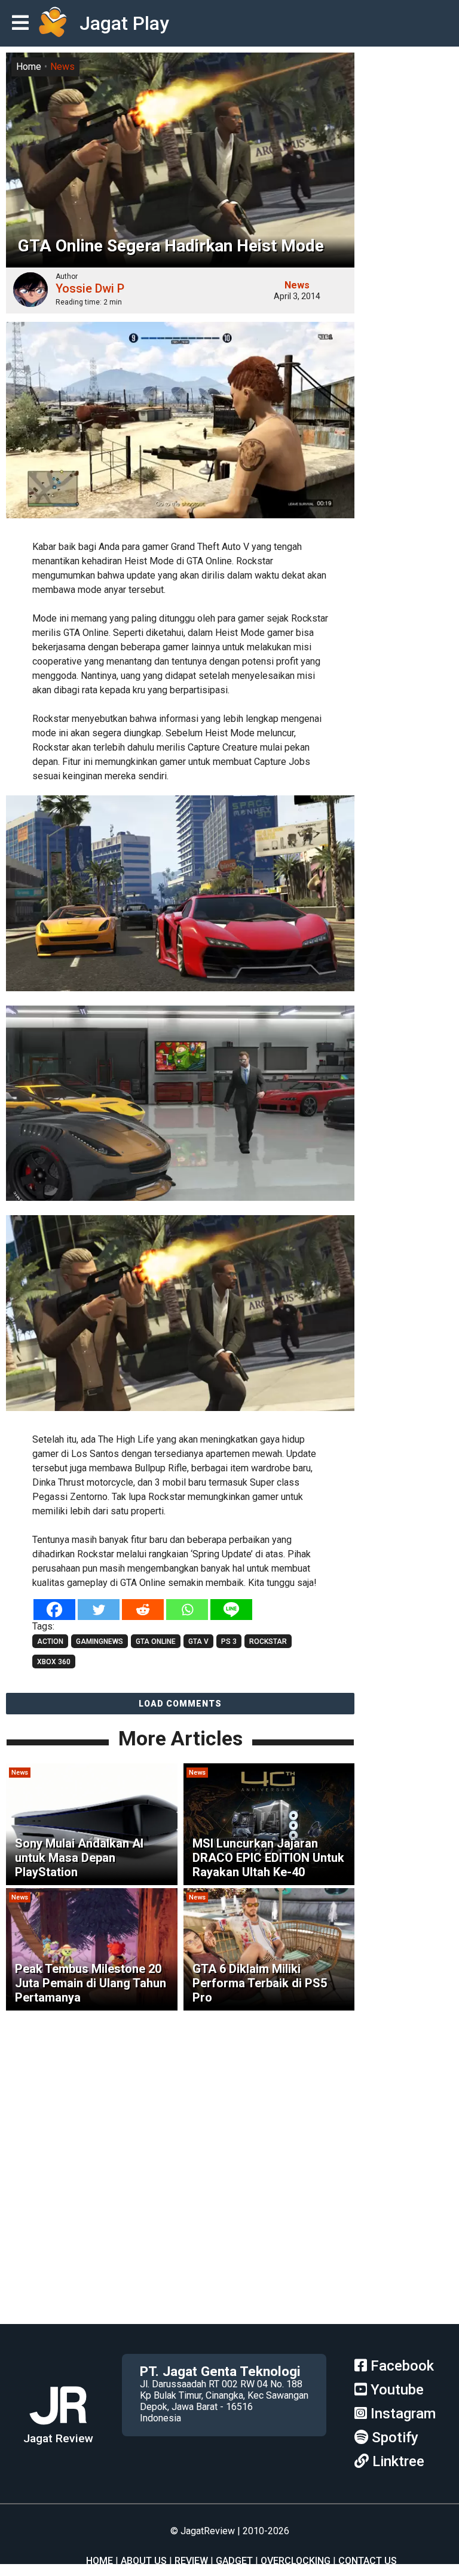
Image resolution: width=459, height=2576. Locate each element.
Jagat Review (58, 2438)
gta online (156, 1641)
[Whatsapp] (187, 1610)
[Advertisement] (229, 2240)
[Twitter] (99, 1610)
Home (29, 67)
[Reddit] (143, 1610)
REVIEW (191, 2561)
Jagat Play (124, 23)
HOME (100, 2561)
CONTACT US (368, 2561)
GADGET (234, 2561)
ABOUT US (144, 2561)
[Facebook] (54, 1610)
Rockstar (268, 1641)
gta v (198, 1641)
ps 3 (229, 1641)
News (62, 67)
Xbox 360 (54, 1662)
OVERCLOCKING (296, 2561)
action (50, 1641)
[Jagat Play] (53, 23)
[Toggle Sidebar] (23, 24)
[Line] (231, 1610)
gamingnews (100, 1641)
